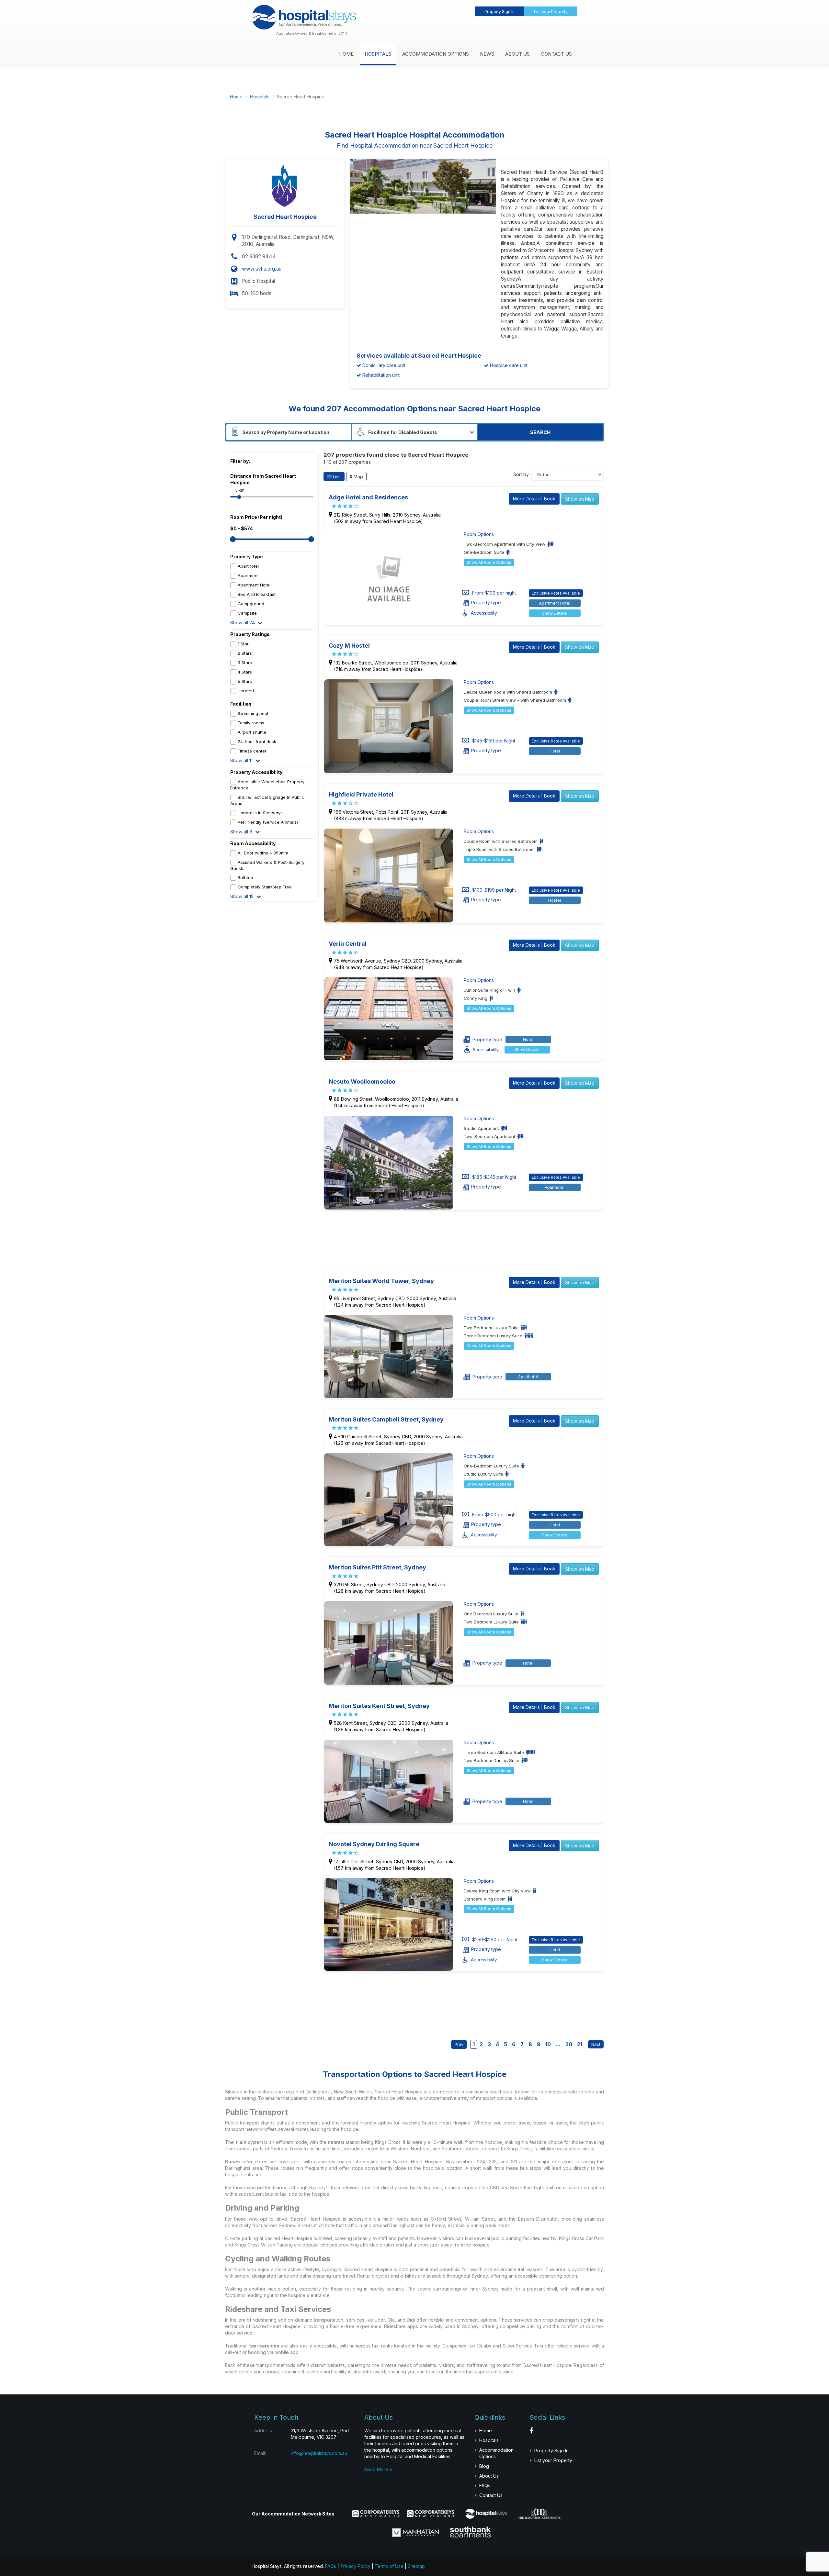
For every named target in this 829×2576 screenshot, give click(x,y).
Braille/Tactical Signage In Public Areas (267, 800)
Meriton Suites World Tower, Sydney (381, 1281)
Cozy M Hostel (349, 646)
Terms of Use (389, 2566)
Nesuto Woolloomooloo (362, 1082)
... (558, 2044)
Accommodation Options (436, 54)
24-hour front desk (257, 742)
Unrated (246, 691)
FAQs (485, 2486)
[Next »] (594, 2044)
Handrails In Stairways (260, 813)
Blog (484, 2466)
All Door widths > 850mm (263, 853)
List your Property (551, 11)
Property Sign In (500, 11)
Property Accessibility (256, 772)
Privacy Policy (355, 2566)
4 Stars (245, 672)
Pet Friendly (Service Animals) (268, 822)
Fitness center (252, 751)
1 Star (243, 644)
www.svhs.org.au (262, 269)
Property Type (247, 557)
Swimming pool (253, 713)
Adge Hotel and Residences (368, 497)
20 (569, 2044)
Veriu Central (348, 944)
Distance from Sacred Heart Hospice (263, 479)
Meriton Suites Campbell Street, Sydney (386, 1419)
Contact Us (556, 54)
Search (540, 432)
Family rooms (251, 723)
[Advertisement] (474, 97)
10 (548, 2044)
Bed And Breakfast (257, 594)
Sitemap (416, 2566)
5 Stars (245, 681)
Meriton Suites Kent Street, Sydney (379, 1706)
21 (580, 2044)
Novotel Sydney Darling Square (374, 1844)
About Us (517, 54)
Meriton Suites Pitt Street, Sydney (377, 1567)
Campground (251, 604)
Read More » (378, 2469)
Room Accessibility (253, 843)
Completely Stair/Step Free (265, 887)
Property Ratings (250, 634)
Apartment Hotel (254, 585)
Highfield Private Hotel (361, 794)
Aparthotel (248, 566)
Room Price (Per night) (256, 517)
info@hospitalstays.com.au (319, 2453)
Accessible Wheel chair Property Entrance (267, 785)
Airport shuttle (252, 732)
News (487, 54)
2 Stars (245, 653)
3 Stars (245, 663)
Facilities (241, 704)
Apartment (248, 575)
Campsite (247, 613)
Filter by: (240, 461)
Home (346, 54)
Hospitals (378, 54)
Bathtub (245, 877)
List (336, 477)
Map (358, 477)
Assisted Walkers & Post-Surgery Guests (267, 865)
